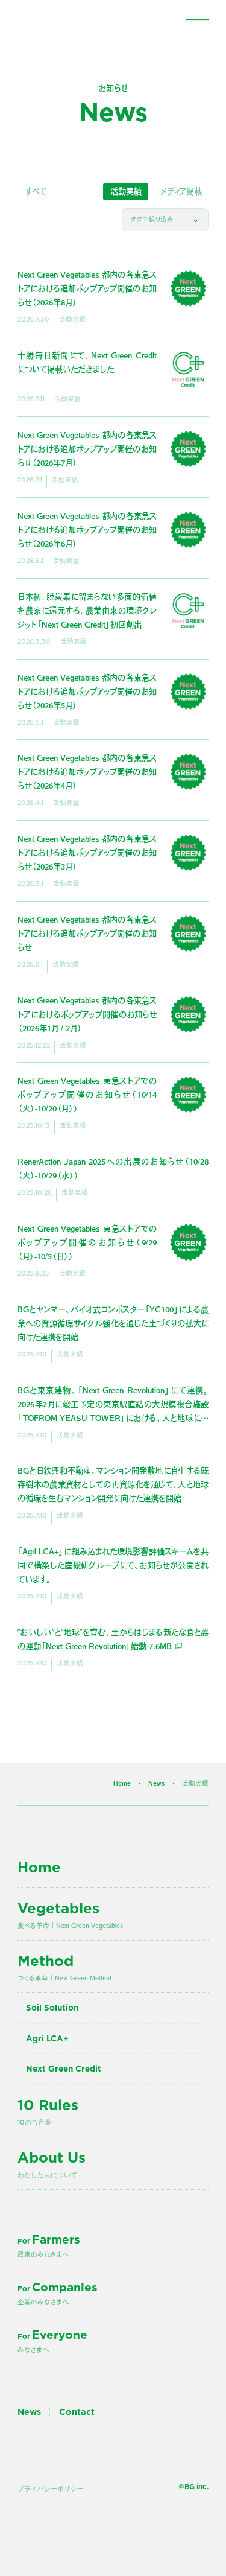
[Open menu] (197, 20)
